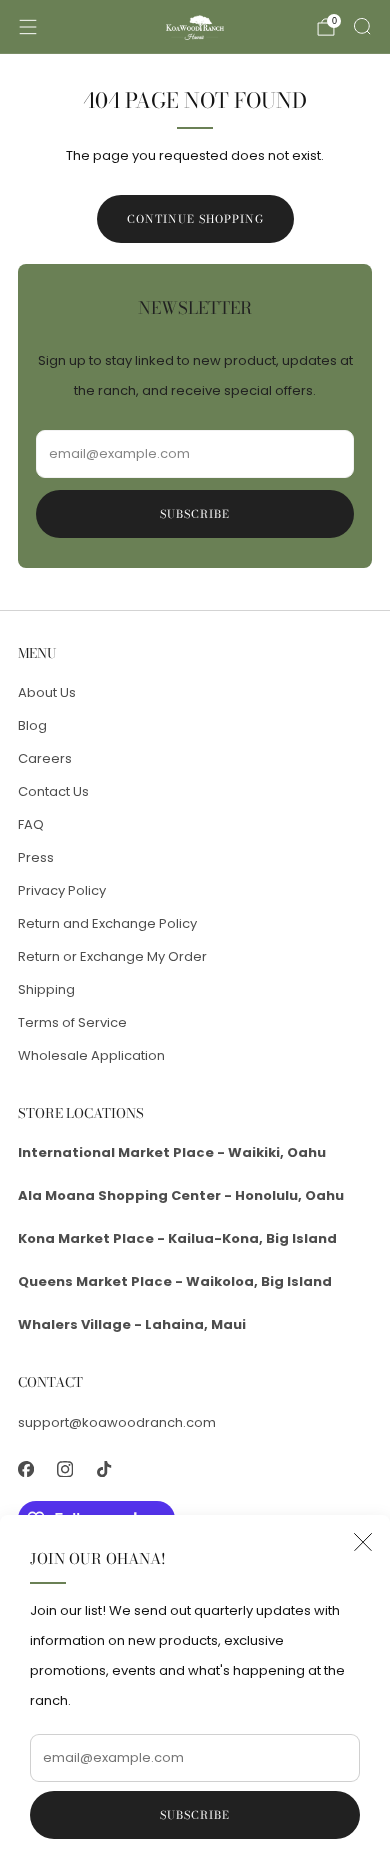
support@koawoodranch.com (117, 1422)
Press (36, 857)
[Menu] (28, 27)
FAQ (31, 824)
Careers (45, 758)
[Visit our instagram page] (64, 1469)
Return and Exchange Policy (107, 923)
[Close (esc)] (363, 1542)
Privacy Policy (62, 890)
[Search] (362, 26)
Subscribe (195, 1815)
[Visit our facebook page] (25, 1469)
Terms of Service (72, 1022)
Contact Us (53, 791)
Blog (32, 725)
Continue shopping (195, 219)
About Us (47, 692)
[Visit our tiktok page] (103, 1469)
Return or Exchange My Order (112, 956)
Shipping (46, 989)
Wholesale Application (91, 1055)
